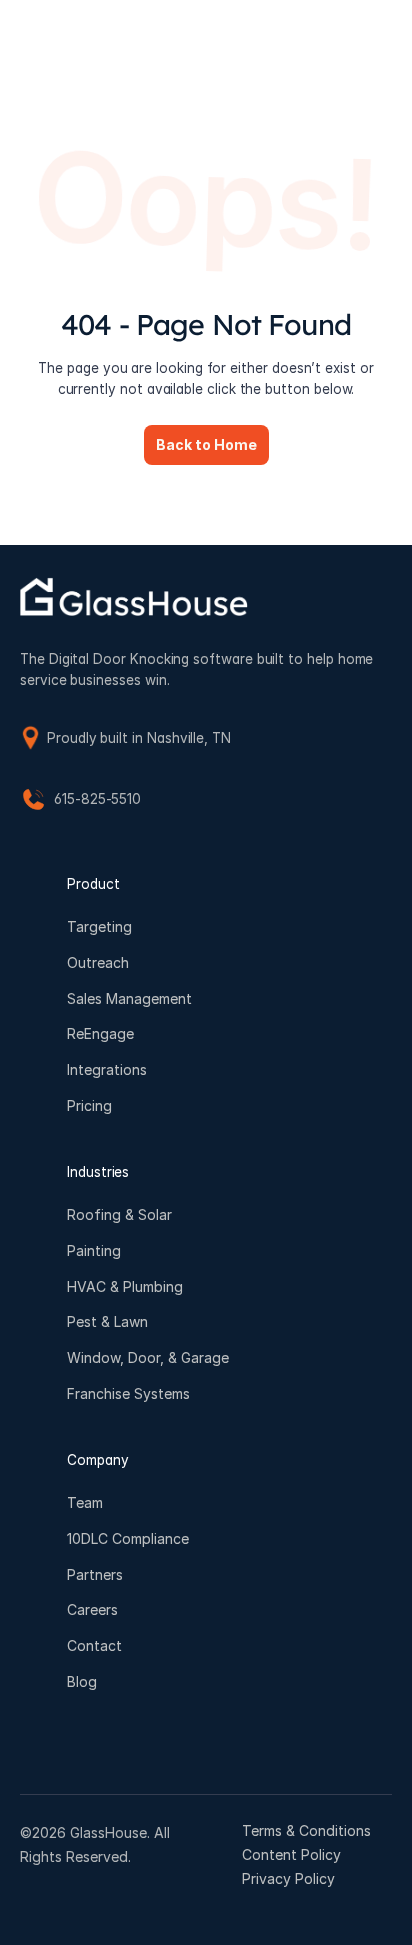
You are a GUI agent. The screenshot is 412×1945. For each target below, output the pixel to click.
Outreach (98, 962)
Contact (94, 1645)
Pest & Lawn (107, 1322)
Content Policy (291, 1854)
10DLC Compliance (128, 1538)
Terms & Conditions (306, 1830)
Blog (82, 1681)
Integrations (107, 1070)
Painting (94, 1250)
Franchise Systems (128, 1393)
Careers (92, 1610)
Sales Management (129, 998)
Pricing (89, 1105)
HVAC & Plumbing (125, 1286)
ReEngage (100, 1034)
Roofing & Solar (119, 1214)
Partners (95, 1574)
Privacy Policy (288, 1878)
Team (85, 1502)
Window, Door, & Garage (148, 1358)
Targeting (99, 926)
